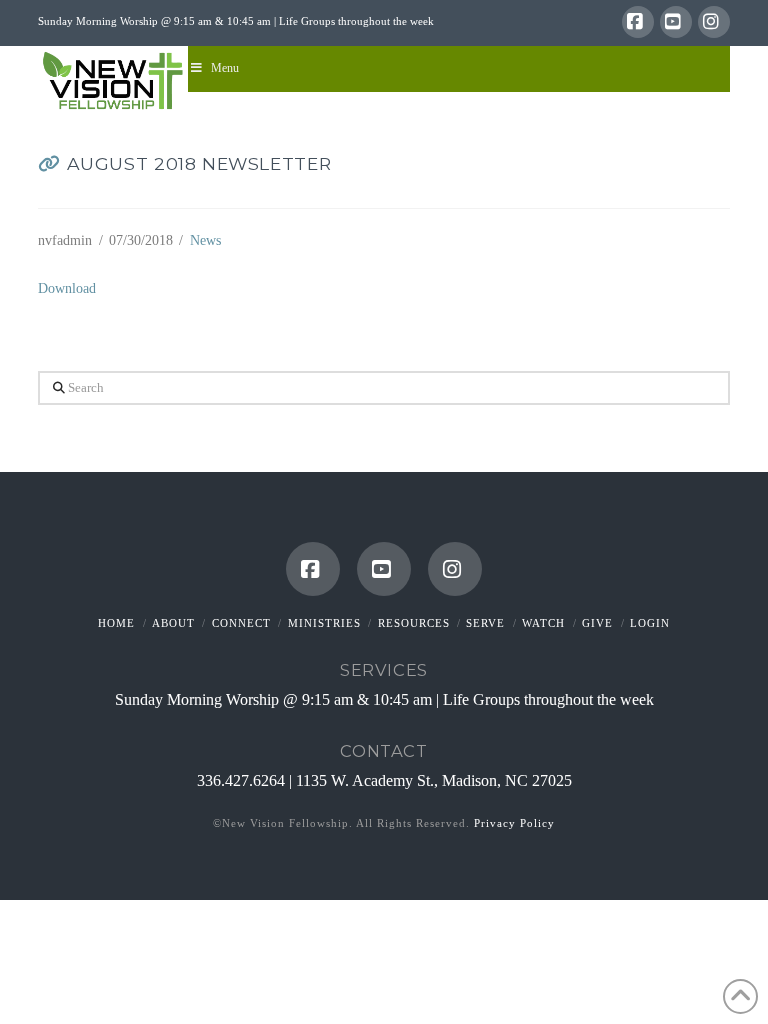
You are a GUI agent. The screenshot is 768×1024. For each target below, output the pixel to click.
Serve (485, 623)
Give (597, 623)
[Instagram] (714, 22)
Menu (225, 68)
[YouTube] (676, 22)
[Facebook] (638, 22)
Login (650, 623)
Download (67, 288)
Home (116, 623)
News (205, 240)
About (173, 623)
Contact (383, 751)
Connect (241, 623)
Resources (414, 623)
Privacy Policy (514, 823)
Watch (543, 623)
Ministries (324, 623)
